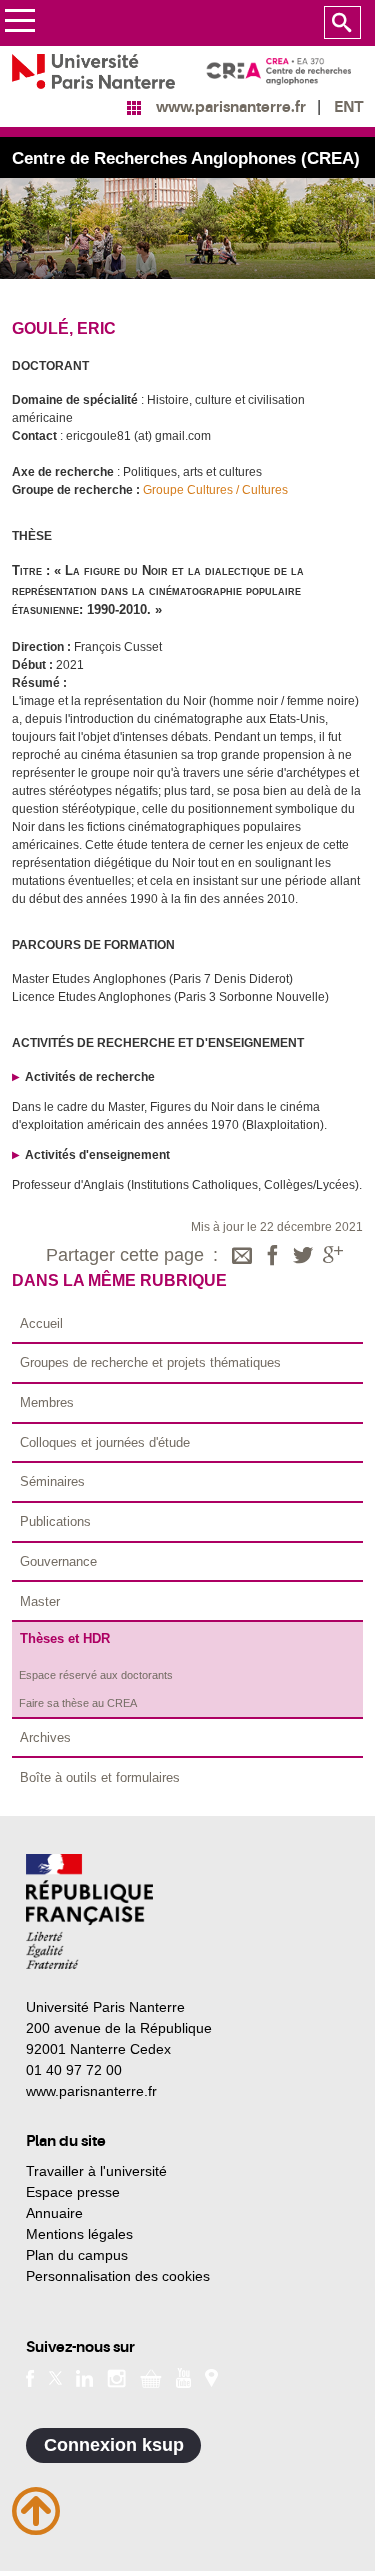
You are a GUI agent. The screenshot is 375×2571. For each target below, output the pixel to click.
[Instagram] (116, 2377)
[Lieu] (211, 2377)
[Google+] (333, 1257)
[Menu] (19, 23)
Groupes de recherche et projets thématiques (150, 1362)
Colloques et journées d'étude (105, 1442)
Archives (45, 1737)
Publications (55, 1521)
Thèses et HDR (65, 1638)
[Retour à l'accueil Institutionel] (89, 1911)
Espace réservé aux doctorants (96, 1675)
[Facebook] (273, 1257)
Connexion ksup (114, 2445)
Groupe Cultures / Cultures (215, 490)
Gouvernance (58, 1561)
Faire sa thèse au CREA (78, 1703)
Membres (47, 1402)
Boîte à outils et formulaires (100, 1777)
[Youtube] (183, 2377)
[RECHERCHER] (342, 23)
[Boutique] (151, 2377)
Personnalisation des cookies (118, 2276)
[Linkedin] (84, 2377)
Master (40, 1601)
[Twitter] (303, 1257)
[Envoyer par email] (242, 1257)
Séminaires (52, 1481)
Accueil (41, 1323)
